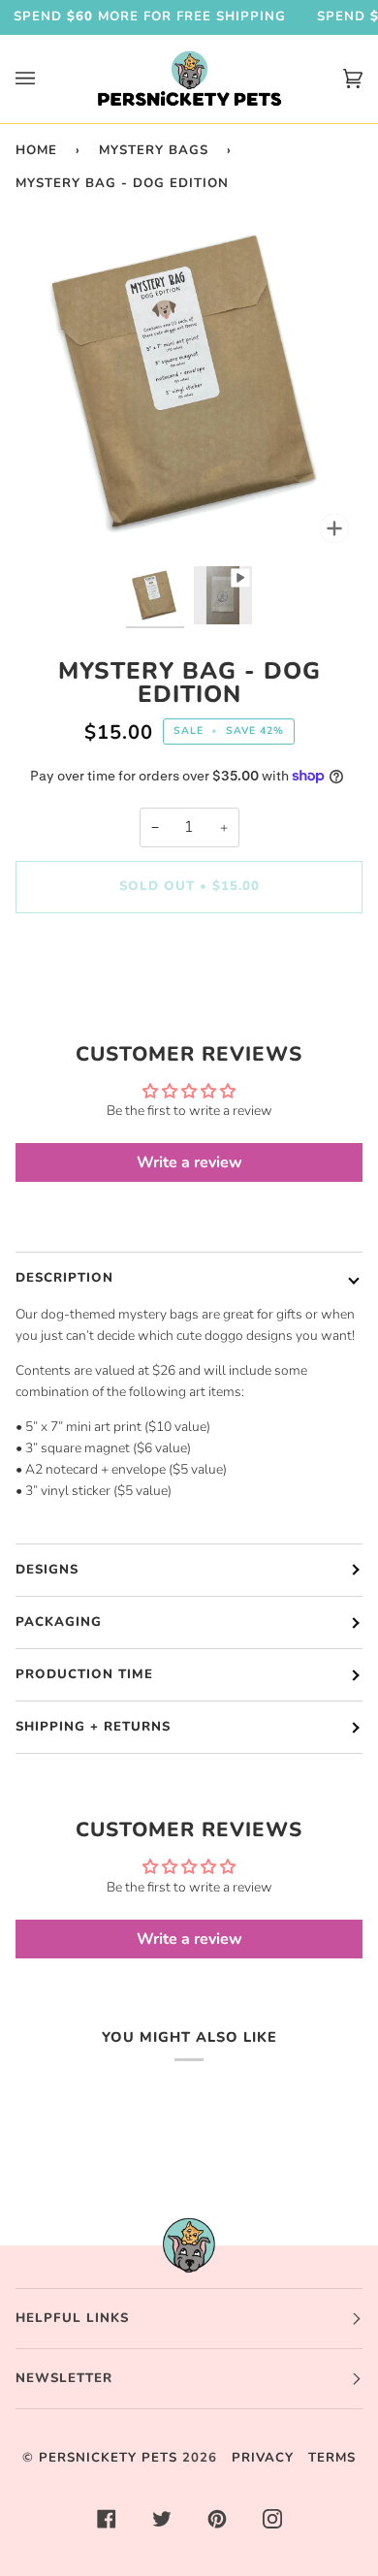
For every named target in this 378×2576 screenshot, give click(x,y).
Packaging (59, 1622)
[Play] (189, 383)
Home (36, 150)
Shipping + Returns (93, 1727)
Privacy (263, 2458)
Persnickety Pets (108, 2458)
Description (64, 1278)
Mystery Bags (154, 150)
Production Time (84, 1674)
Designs (47, 1570)
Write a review (189, 1162)
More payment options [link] (189, 1004)
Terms (332, 2458)
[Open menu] (45, 79)
